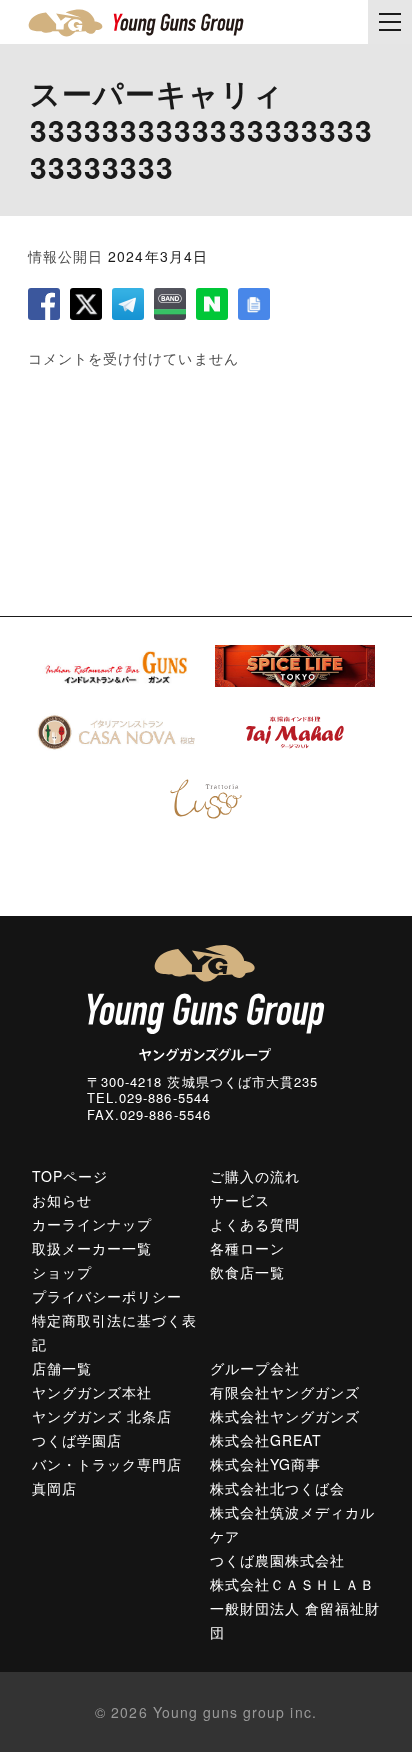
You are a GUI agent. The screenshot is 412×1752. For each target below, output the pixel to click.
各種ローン (247, 1248)
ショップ (62, 1272)
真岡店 (54, 1488)
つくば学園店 (77, 1440)
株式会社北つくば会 (277, 1488)
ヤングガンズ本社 (92, 1392)
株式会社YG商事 (265, 1464)
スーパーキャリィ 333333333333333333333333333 (201, 129)
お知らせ (62, 1200)
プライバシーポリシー (107, 1296)
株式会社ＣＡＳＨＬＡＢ (293, 1584)
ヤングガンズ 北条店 (102, 1416)
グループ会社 (255, 1368)
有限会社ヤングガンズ (285, 1392)
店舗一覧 (62, 1368)
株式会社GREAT (266, 1440)
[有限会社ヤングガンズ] (136, 23)
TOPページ (70, 1176)
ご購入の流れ (255, 1176)
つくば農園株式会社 (277, 1560)
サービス (240, 1200)
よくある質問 (255, 1224)
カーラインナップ (92, 1224)
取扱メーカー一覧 (92, 1248)
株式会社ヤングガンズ (285, 1416)
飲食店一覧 (247, 1272)
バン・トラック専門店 (107, 1464)
